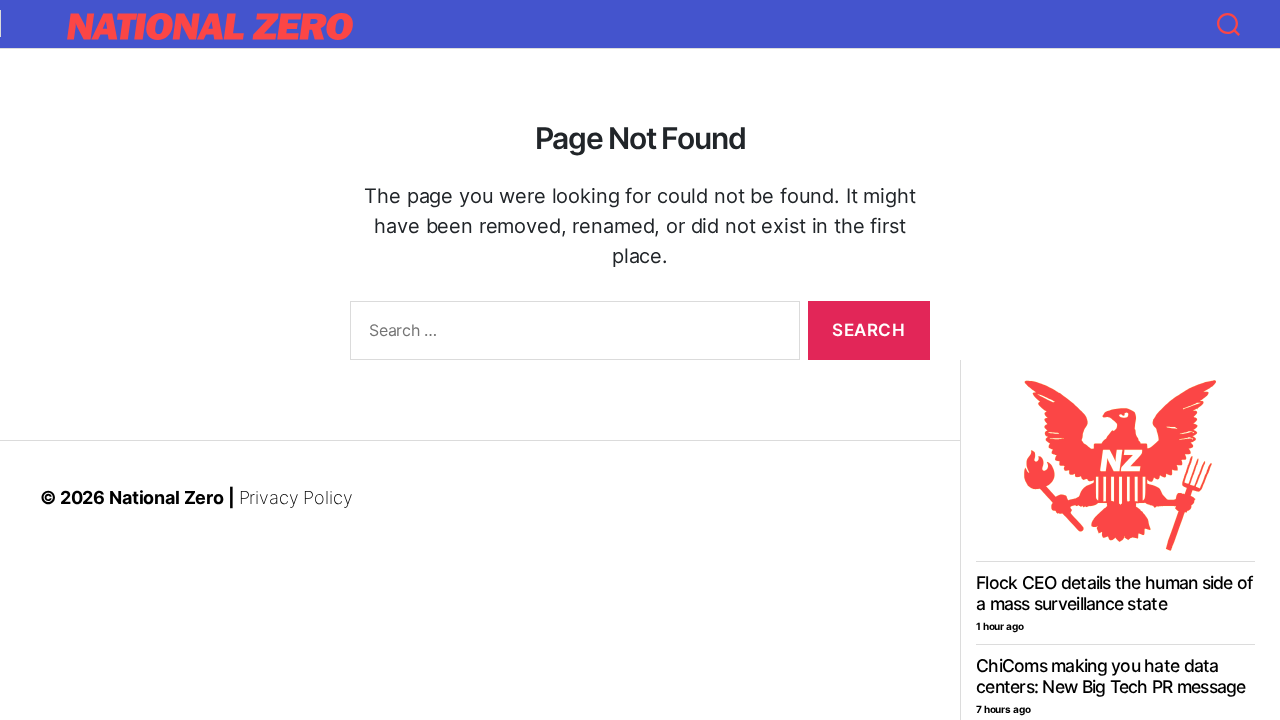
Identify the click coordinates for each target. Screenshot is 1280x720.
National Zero (166, 497)
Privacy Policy (296, 497)
